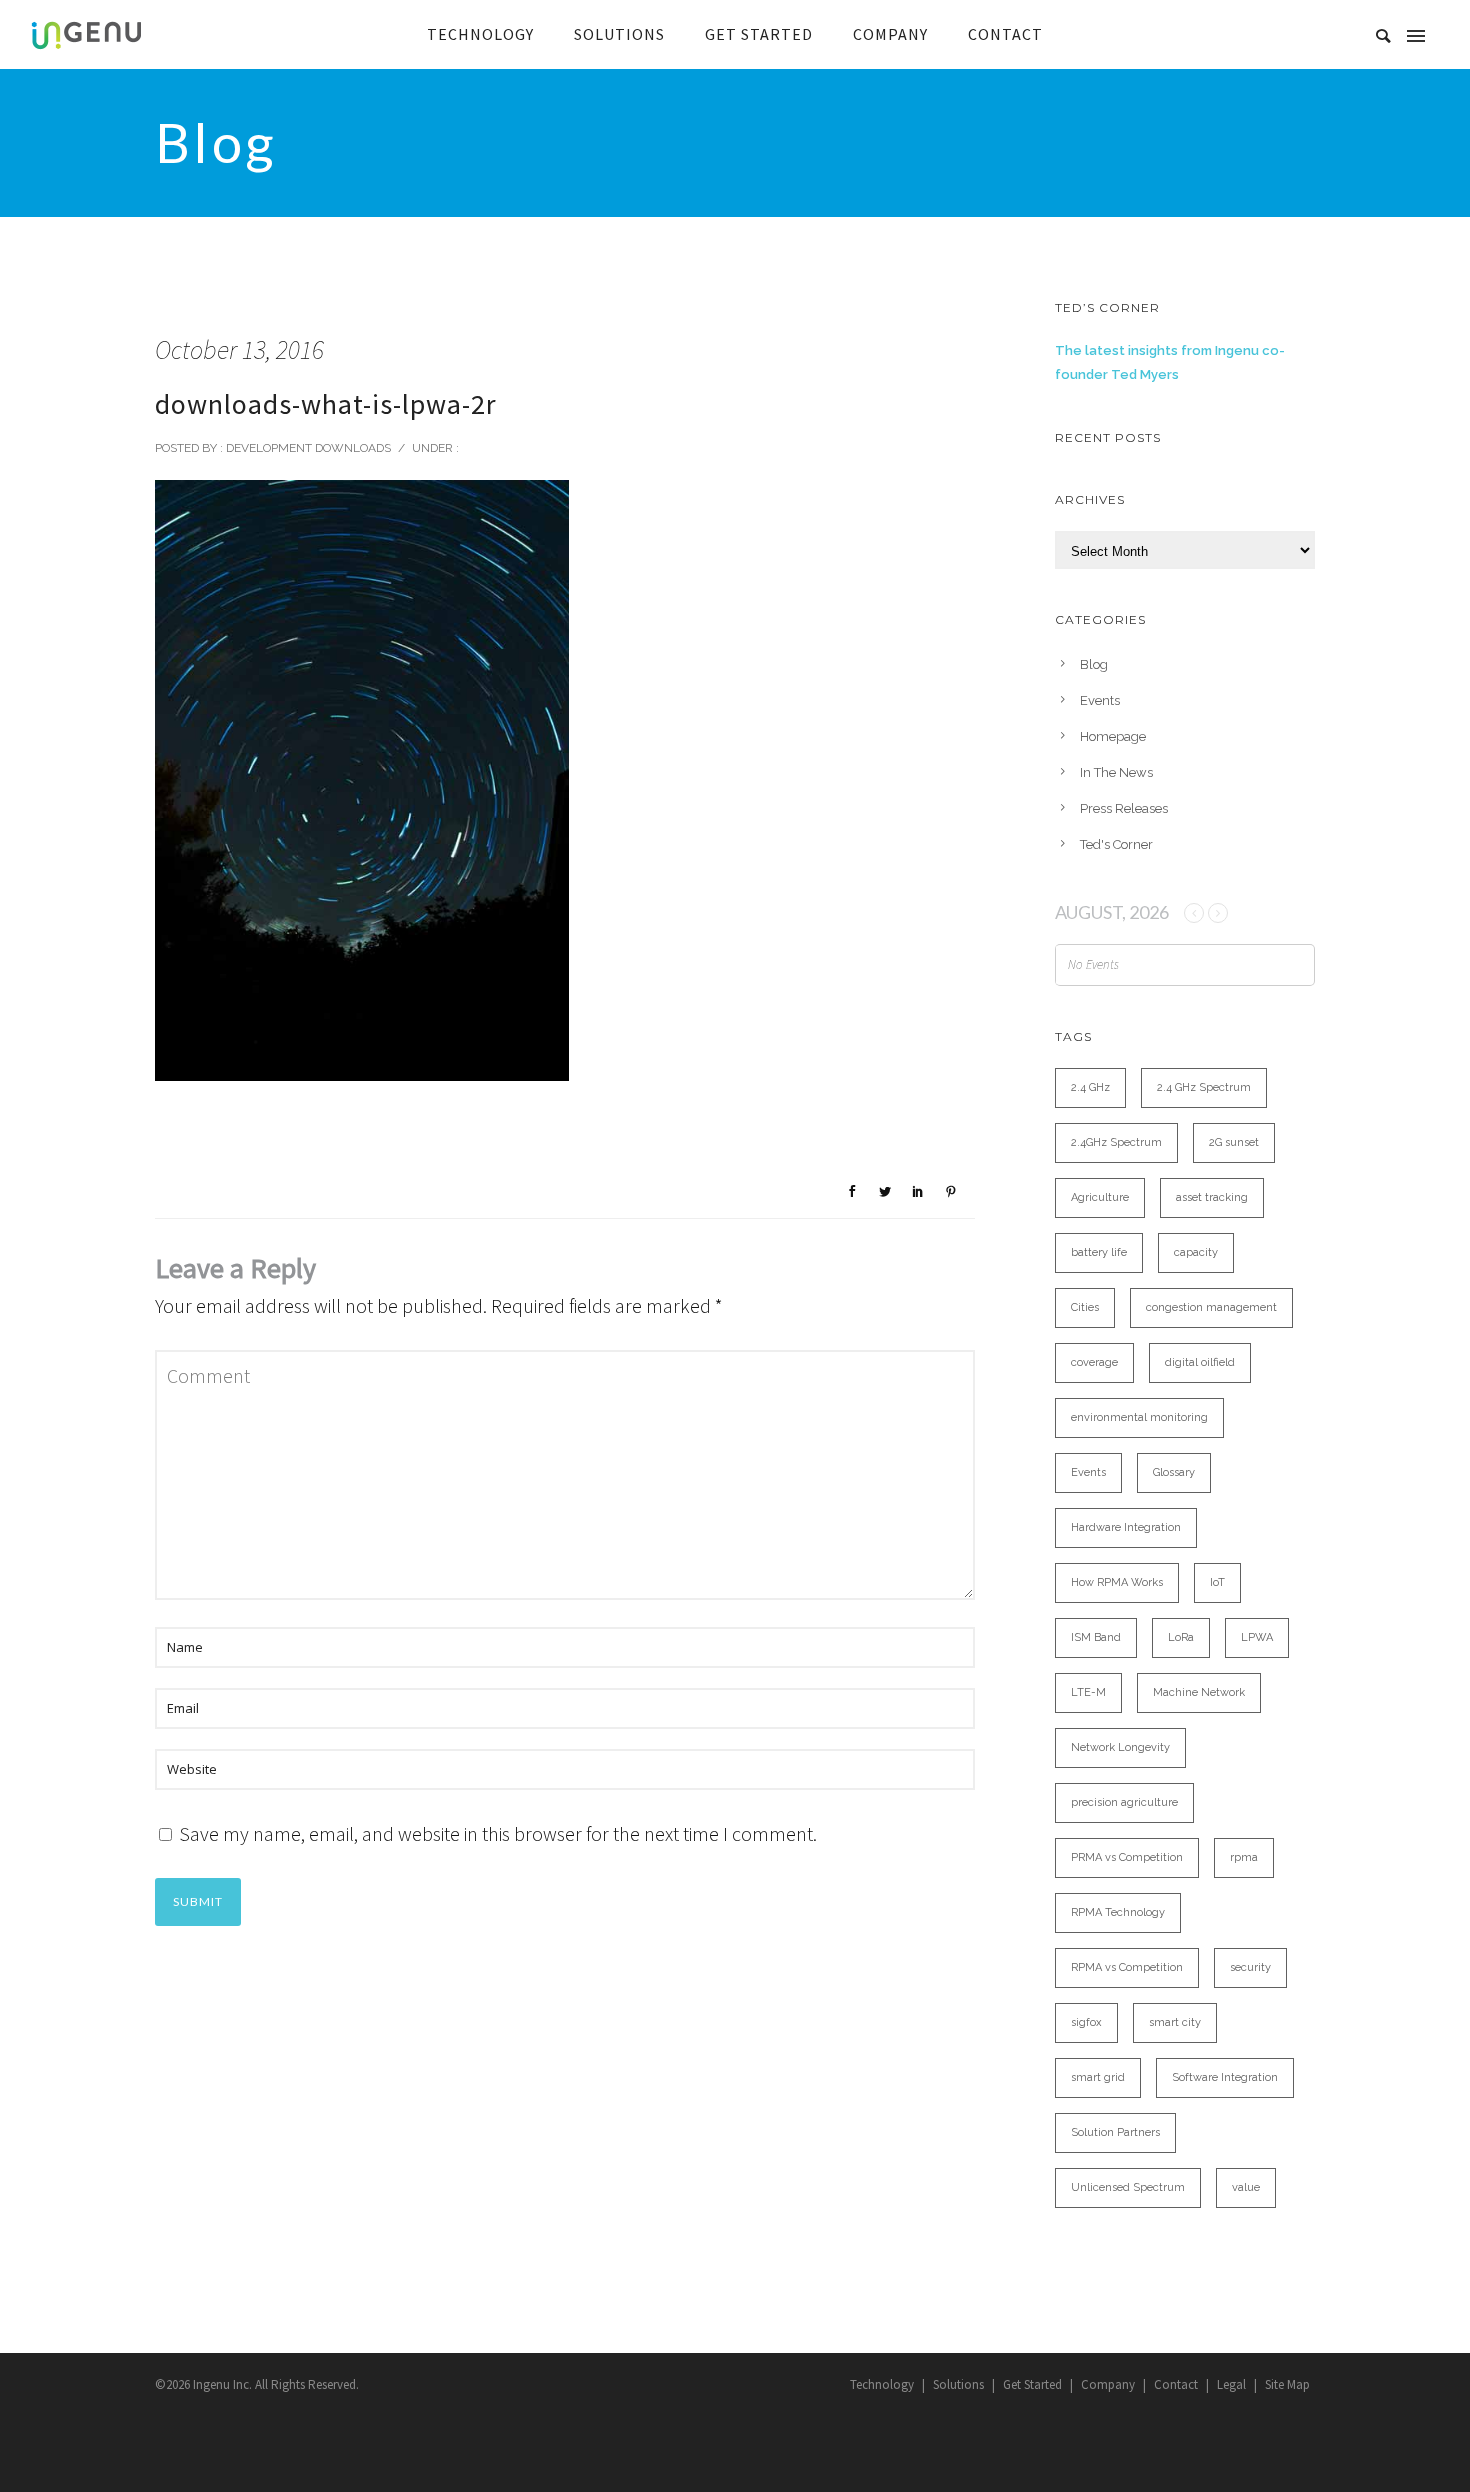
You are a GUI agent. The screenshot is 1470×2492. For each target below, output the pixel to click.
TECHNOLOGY (480, 34)
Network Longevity (1120, 1747)
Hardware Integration (1126, 1527)
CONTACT (1005, 34)
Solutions (958, 2384)
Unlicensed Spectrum (1128, 2187)
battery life (1099, 1252)
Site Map (1287, 2384)
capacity (1196, 1252)
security (1250, 1967)
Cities (1085, 1307)
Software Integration (1225, 2077)
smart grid (1098, 2077)
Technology (882, 2384)
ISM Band (1096, 1637)
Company (1108, 2384)
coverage (1094, 1362)
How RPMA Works (1117, 1582)
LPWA (1257, 1637)
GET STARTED (759, 34)
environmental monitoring (1139, 1417)
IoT (1217, 1582)
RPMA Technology (1118, 1912)
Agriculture (1100, 1197)
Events (1100, 700)
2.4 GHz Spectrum (1204, 1087)
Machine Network (1199, 1692)
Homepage (1113, 736)
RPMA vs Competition (1127, 1967)
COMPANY (890, 34)
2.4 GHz (1090, 1087)
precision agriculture (1124, 1802)
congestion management (1211, 1307)
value (1246, 2187)
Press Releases (1124, 808)
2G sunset (1234, 1142)
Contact (1176, 2384)
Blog (1094, 664)
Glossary (1174, 1472)
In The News (1116, 772)
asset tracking (1212, 1197)
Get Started (1032, 2384)
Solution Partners (1115, 2132)
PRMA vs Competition (1127, 1857)
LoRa (1181, 1637)
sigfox (1086, 2022)
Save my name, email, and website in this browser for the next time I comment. (498, 1833)
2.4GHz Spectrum (1116, 1142)
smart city (1175, 2022)
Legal (1231, 2384)
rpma (1244, 1857)
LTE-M (1088, 1692)
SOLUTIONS (619, 34)
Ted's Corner (1116, 844)
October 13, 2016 (239, 349)
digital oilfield (1200, 1362)
